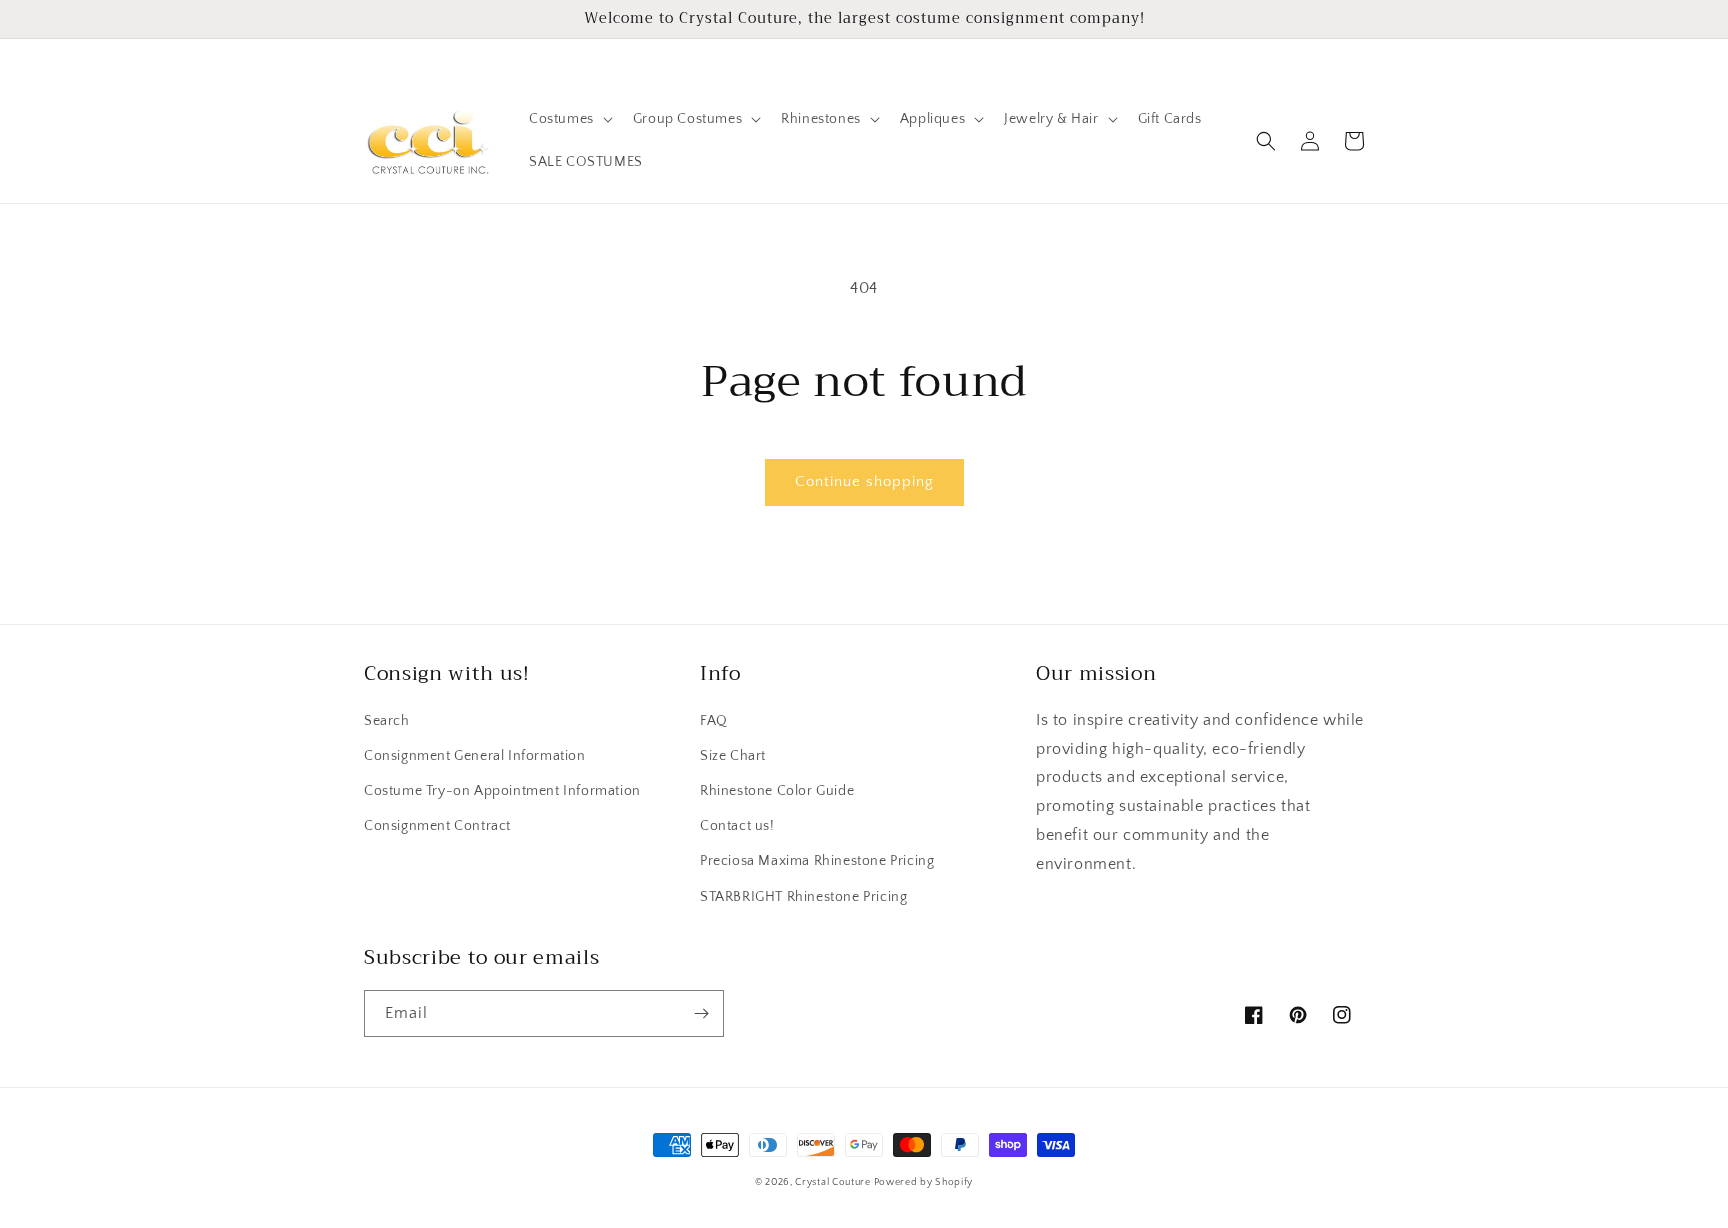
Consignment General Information (475, 756)
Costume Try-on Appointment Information (502, 791)
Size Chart (733, 756)
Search (387, 721)
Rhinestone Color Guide (777, 791)
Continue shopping (864, 481)
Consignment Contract (437, 826)
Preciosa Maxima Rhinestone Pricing (817, 861)
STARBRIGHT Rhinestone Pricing (803, 897)
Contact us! (737, 826)
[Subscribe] (701, 1013)
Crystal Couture (834, 1182)
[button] (569, 119)
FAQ (714, 721)
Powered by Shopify (924, 1182)
